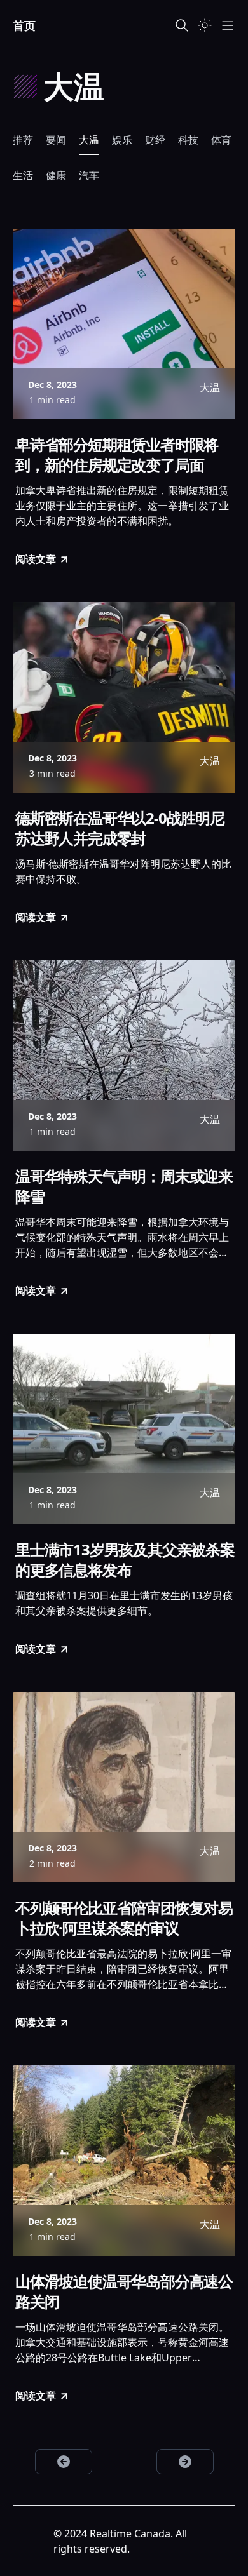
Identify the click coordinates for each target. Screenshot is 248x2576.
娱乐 (122, 140)
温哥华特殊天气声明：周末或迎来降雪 (124, 1186)
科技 (188, 140)
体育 (221, 140)
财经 (155, 140)
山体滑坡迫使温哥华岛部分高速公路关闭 (124, 2291)
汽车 (89, 175)
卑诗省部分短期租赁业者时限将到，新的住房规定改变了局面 (117, 455)
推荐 (23, 140)
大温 (89, 140)
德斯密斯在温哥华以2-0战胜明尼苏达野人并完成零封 (120, 828)
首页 (24, 25)
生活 (23, 175)
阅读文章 (36, 559)
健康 (56, 175)
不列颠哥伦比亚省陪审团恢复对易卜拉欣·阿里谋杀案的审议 (124, 1918)
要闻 (56, 140)
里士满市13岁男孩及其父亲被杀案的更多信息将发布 (125, 1560)
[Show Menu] (228, 25)
